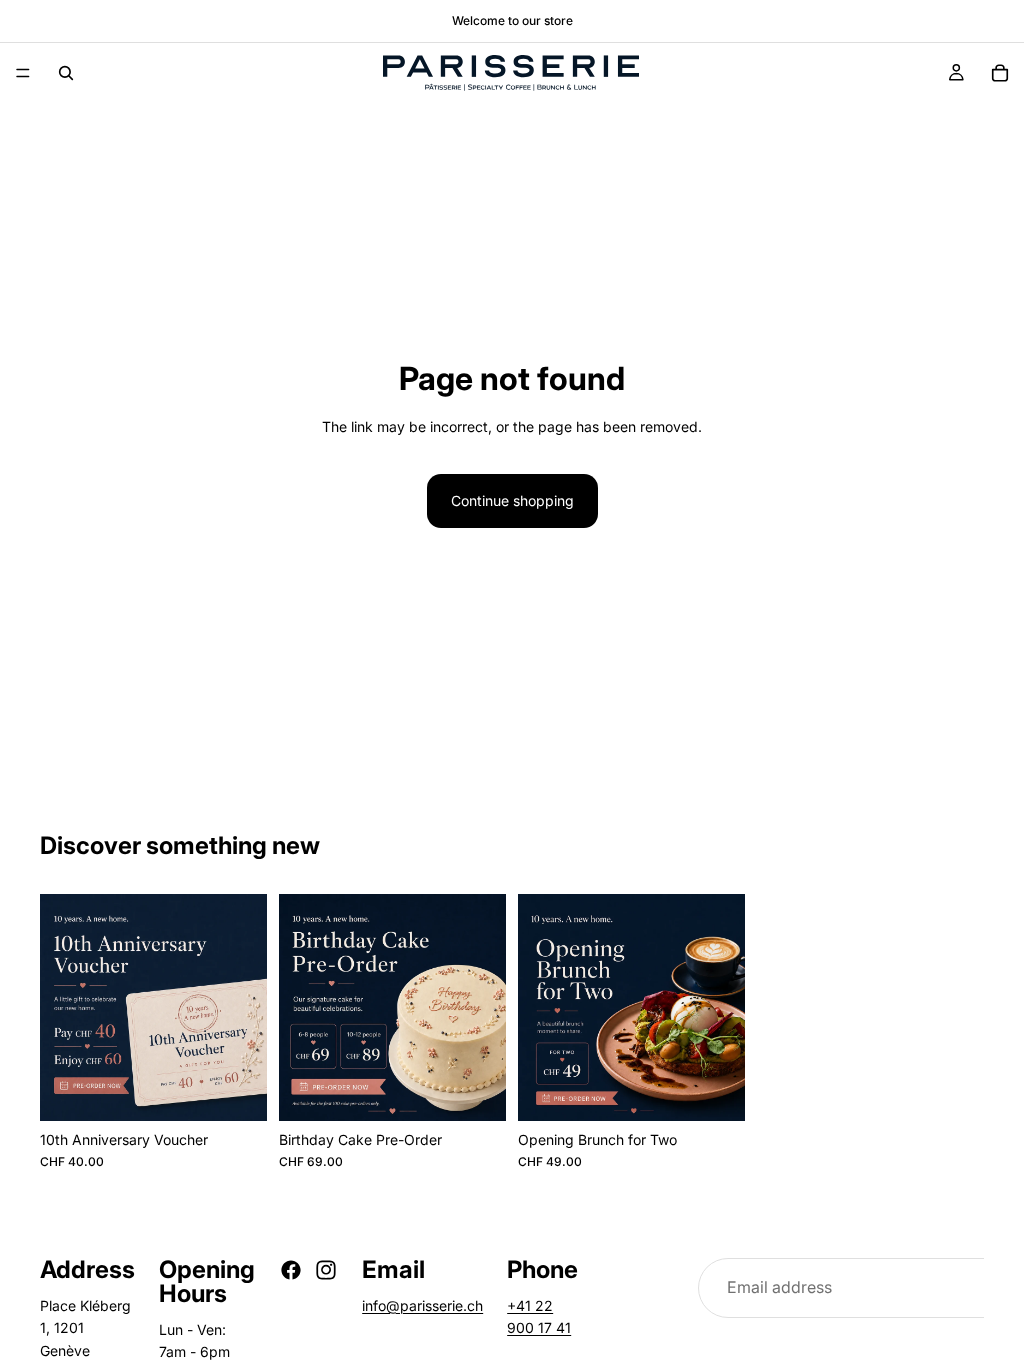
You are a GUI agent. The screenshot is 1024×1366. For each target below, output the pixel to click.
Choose (492, 1089)
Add (253, 1089)
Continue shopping (512, 500)
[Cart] (1000, 73)
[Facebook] (291, 1270)
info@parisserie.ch (422, 1305)
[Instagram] (326, 1270)
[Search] (66, 73)
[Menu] (23, 73)
